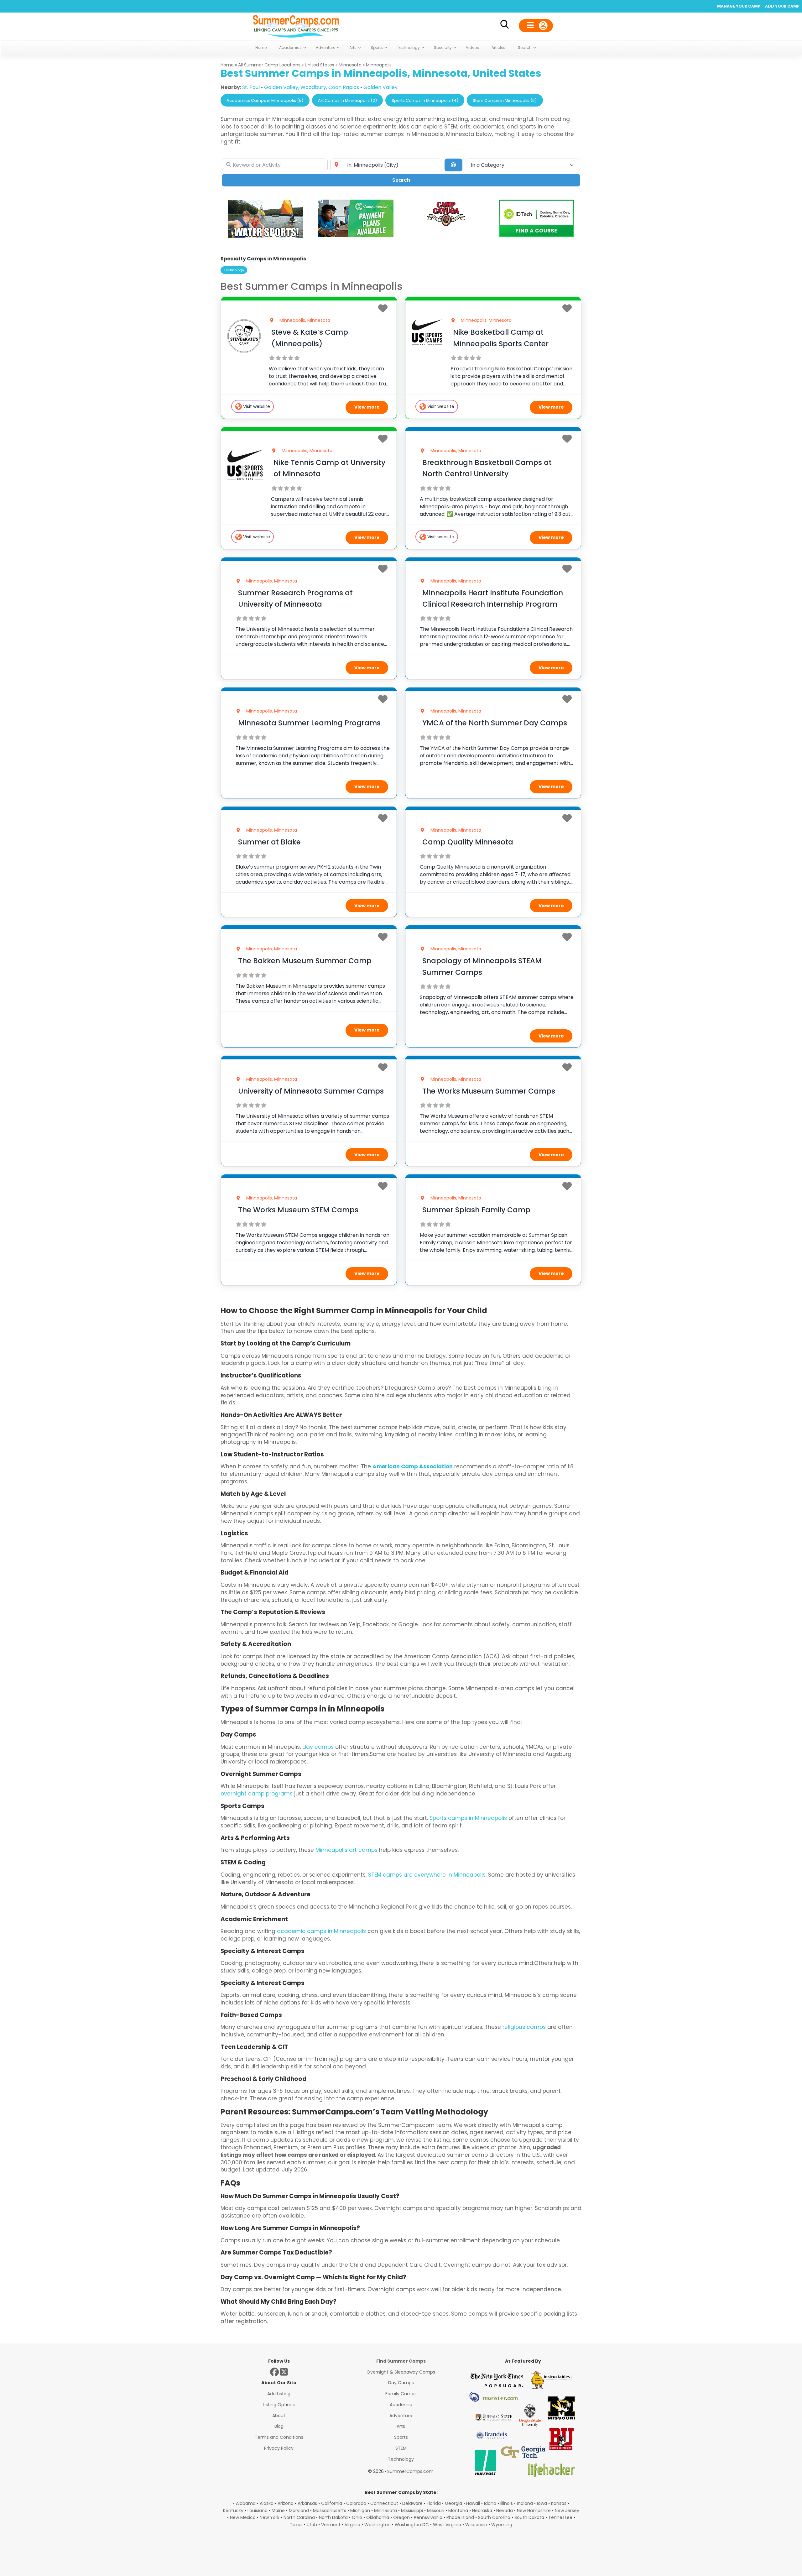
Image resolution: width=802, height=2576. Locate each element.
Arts (401, 2426)
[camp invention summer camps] (356, 235)
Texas (296, 2525)
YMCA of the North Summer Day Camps (495, 723)
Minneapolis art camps (346, 1850)
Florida (434, 2503)
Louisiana (258, 2511)
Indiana (525, 2503)
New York (270, 2517)
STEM (401, 2448)
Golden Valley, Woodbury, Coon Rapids (312, 87)
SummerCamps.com (410, 2471)
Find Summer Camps (401, 2361)
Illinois (507, 2503)
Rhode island (460, 2517)
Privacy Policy (279, 2448)
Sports (401, 2437)
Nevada (505, 2511)
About (279, 2416)
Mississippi (412, 2511)
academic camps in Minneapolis (321, 1931)
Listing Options (279, 2405)
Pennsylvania (428, 2517)
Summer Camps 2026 (296, 25)
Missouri (436, 2511)
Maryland (299, 2511)
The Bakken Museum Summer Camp (305, 961)
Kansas (559, 2503)
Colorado (356, 2503)
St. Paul (251, 87)
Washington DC (412, 2525)
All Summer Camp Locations (269, 65)
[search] (504, 26)
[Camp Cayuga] (446, 225)
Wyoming (502, 2525)
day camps (318, 1747)
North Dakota (333, 2517)
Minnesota (350, 65)
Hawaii (473, 2503)
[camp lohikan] (266, 236)
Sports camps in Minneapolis (468, 1818)
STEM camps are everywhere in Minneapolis (427, 1875)
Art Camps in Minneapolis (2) (347, 100)
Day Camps (401, 2383)
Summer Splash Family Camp (476, 1210)
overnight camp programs (257, 1794)
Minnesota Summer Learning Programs (309, 723)
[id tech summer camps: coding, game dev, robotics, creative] (536, 235)
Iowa (542, 2503)
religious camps (524, 2027)
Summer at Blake (269, 842)
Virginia (352, 2525)
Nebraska (482, 2511)
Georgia (453, 2503)
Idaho (490, 2503)
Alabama (246, 2503)
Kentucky (233, 2511)
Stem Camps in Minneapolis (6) (505, 100)
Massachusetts (330, 2511)
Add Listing (279, 2394)
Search (410, 180)
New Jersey (567, 2511)
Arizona (286, 2503)
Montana (458, 2511)
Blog (279, 2426)
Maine (278, 2511)
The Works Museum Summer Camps (489, 1091)
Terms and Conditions (279, 2437)
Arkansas (307, 2503)
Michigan (360, 2511)
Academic (401, 2405)
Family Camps (401, 2394)
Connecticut (384, 2503)
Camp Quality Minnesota (468, 842)
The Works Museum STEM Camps (298, 1210)
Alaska (267, 2503)
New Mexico (243, 2517)
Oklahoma (378, 2517)
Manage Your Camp (739, 6)
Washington (378, 2525)
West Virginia (447, 2525)
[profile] (536, 26)
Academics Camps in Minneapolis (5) (265, 100)
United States (320, 65)
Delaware (412, 2503)
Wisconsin (476, 2525)
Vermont (331, 2525)
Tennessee (560, 2517)
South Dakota (529, 2517)
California (332, 2503)
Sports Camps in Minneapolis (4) (425, 100)
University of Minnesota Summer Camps (311, 1091)
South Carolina (494, 2517)
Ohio (357, 2517)
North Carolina (299, 2517)
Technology (234, 270)
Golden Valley (380, 87)
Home (227, 65)
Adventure (401, 2416)
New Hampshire (534, 2511)
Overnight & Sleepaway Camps (401, 2372)
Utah (312, 2525)
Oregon (401, 2517)
